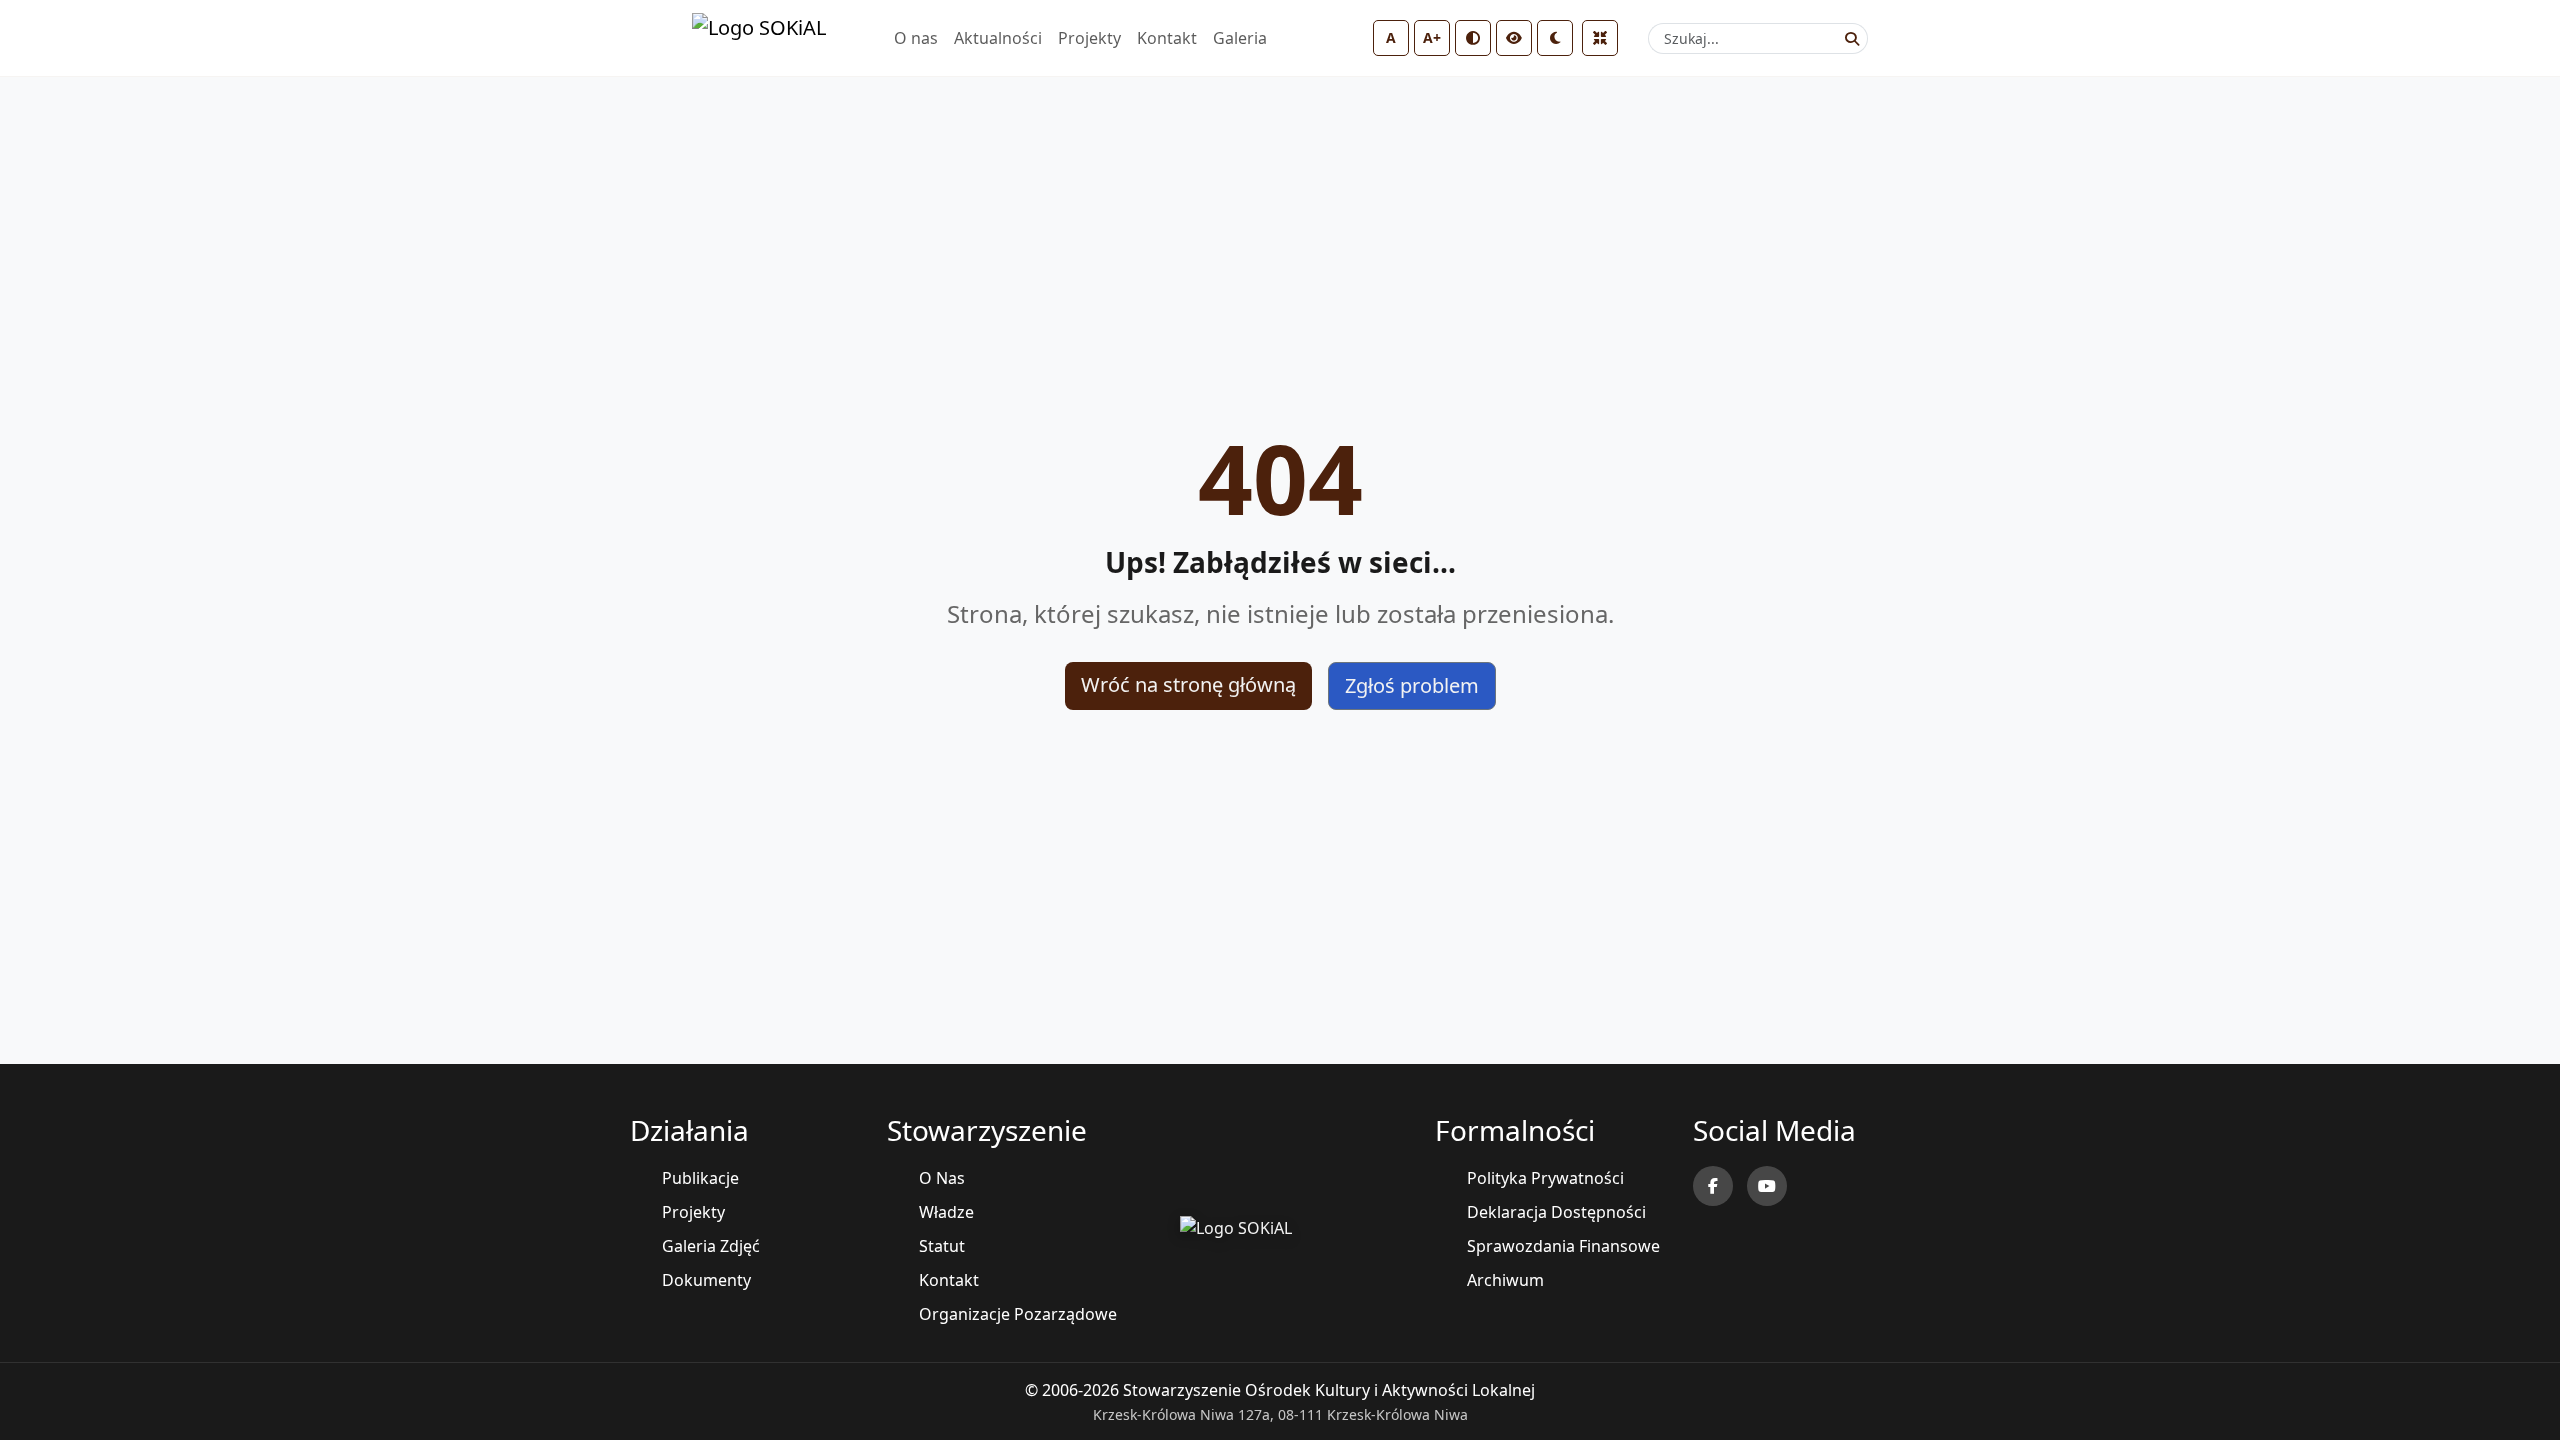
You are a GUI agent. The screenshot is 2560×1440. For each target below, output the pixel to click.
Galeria (1240, 38)
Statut (942, 1246)
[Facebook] (1713, 1186)
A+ (1432, 37)
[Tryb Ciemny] (1555, 38)
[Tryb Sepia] (1514, 38)
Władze (946, 1212)
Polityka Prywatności (1545, 1178)
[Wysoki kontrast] (1473, 38)
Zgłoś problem (1412, 685)
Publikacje (700, 1178)
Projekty (1089, 38)
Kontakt (1167, 38)
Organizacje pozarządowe (1018, 1314)
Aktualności (998, 38)
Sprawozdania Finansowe (1563, 1246)
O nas (916, 38)
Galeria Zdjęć (711, 1246)
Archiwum (1505, 1280)
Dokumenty (706, 1280)
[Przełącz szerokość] (1600, 38)
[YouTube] (1767, 1186)
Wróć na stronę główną (1188, 684)
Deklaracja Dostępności (1556, 1212)
